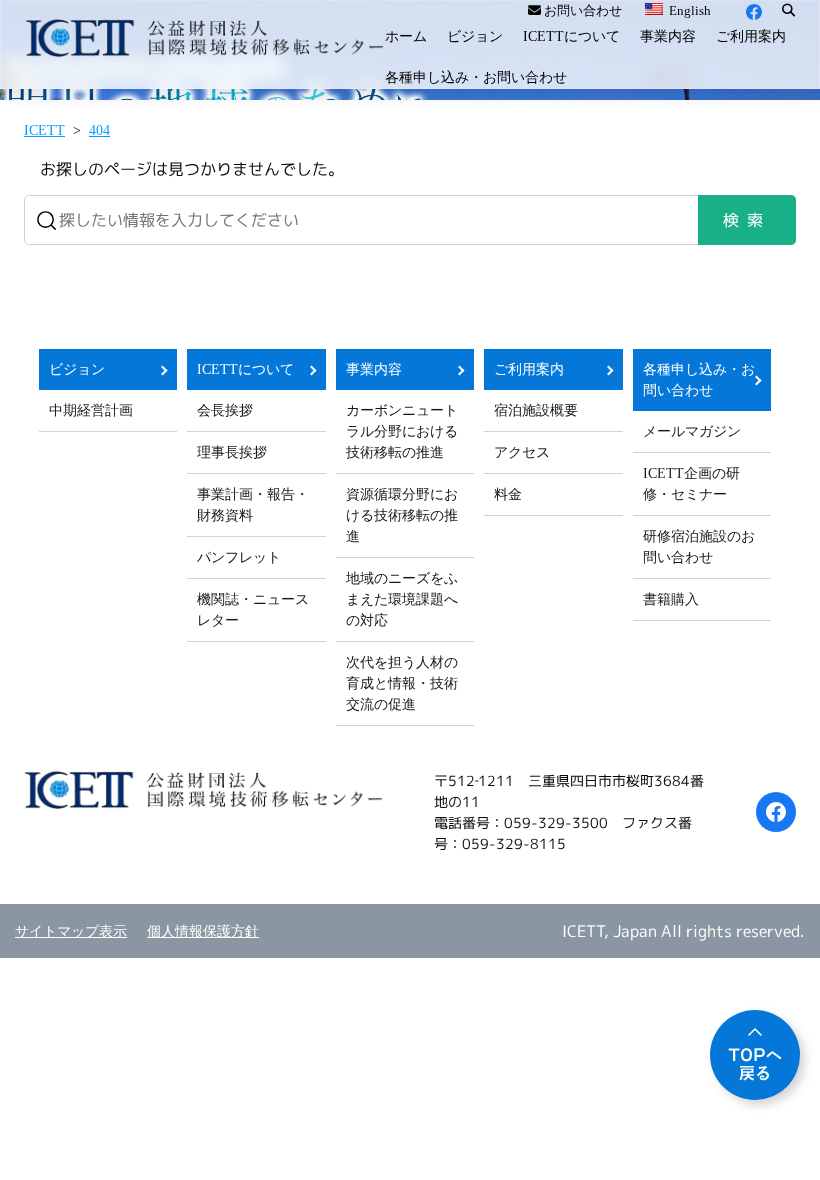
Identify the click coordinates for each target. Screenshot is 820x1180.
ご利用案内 (751, 36)
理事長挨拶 (232, 452)
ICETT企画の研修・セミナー (691, 484)
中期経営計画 (91, 410)
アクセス (522, 452)
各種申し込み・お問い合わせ (476, 77)
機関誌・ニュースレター (253, 610)
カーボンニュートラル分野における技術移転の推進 (402, 431)
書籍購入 (671, 599)
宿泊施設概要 (536, 410)
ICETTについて (571, 36)
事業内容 (668, 36)
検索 (747, 220)
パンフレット (239, 557)
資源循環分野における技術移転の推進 (402, 515)
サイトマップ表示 (71, 931)
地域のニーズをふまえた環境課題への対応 (402, 599)
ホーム (406, 36)
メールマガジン (692, 431)
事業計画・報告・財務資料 (253, 505)
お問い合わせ (581, 10)
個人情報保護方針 (203, 931)
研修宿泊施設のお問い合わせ (699, 547)
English (688, 10)
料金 (508, 494)
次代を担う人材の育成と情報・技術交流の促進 (402, 683)
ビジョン (475, 36)
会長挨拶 (225, 410)
